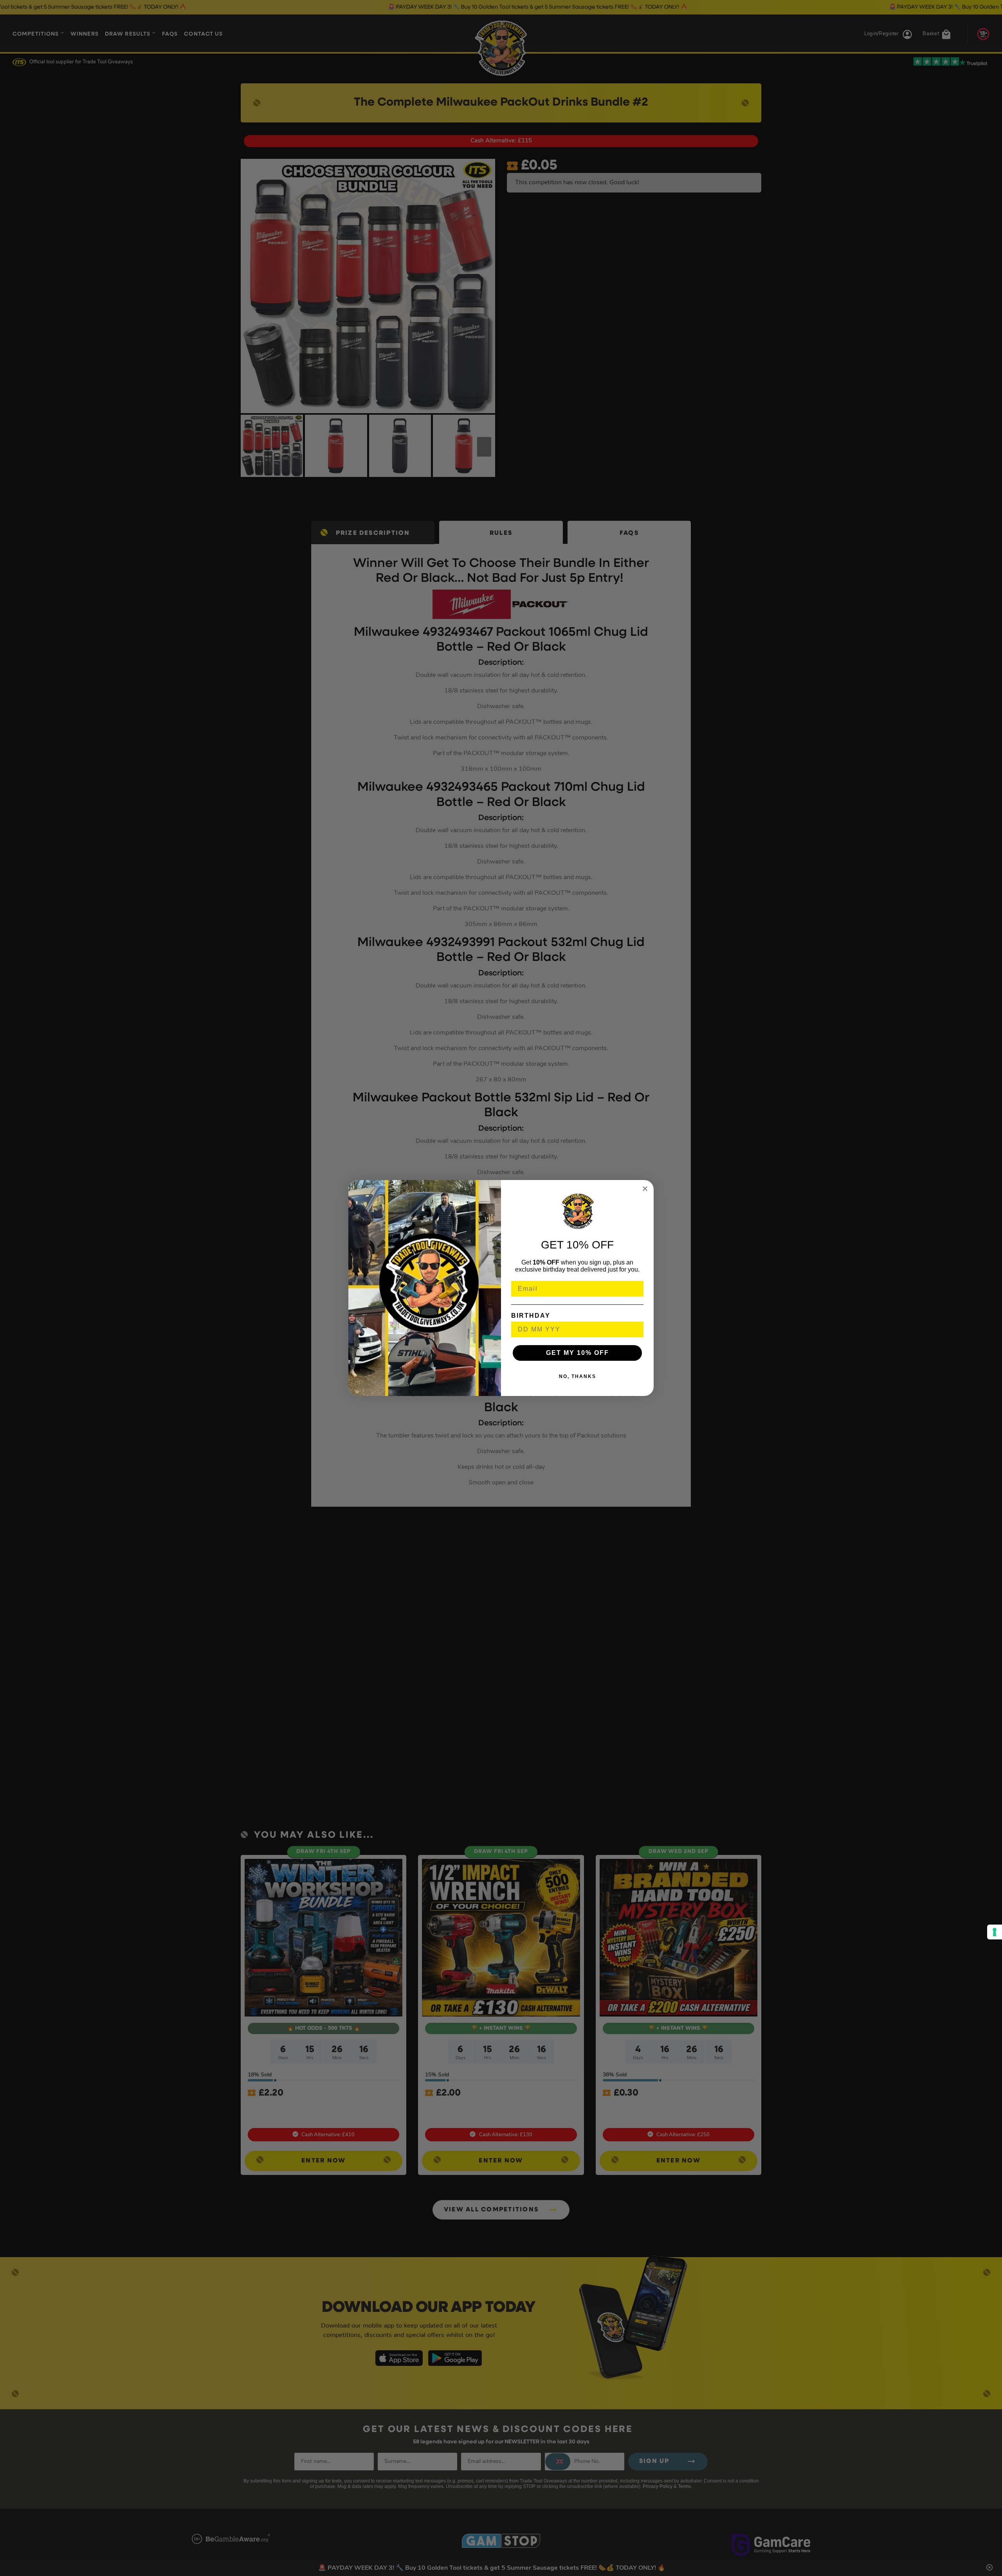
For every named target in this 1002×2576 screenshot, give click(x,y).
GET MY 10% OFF (578, 1353)
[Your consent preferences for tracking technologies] (995, 1932)
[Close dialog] (645, 1189)
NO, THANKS (578, 1376)
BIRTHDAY (531, 1316)
